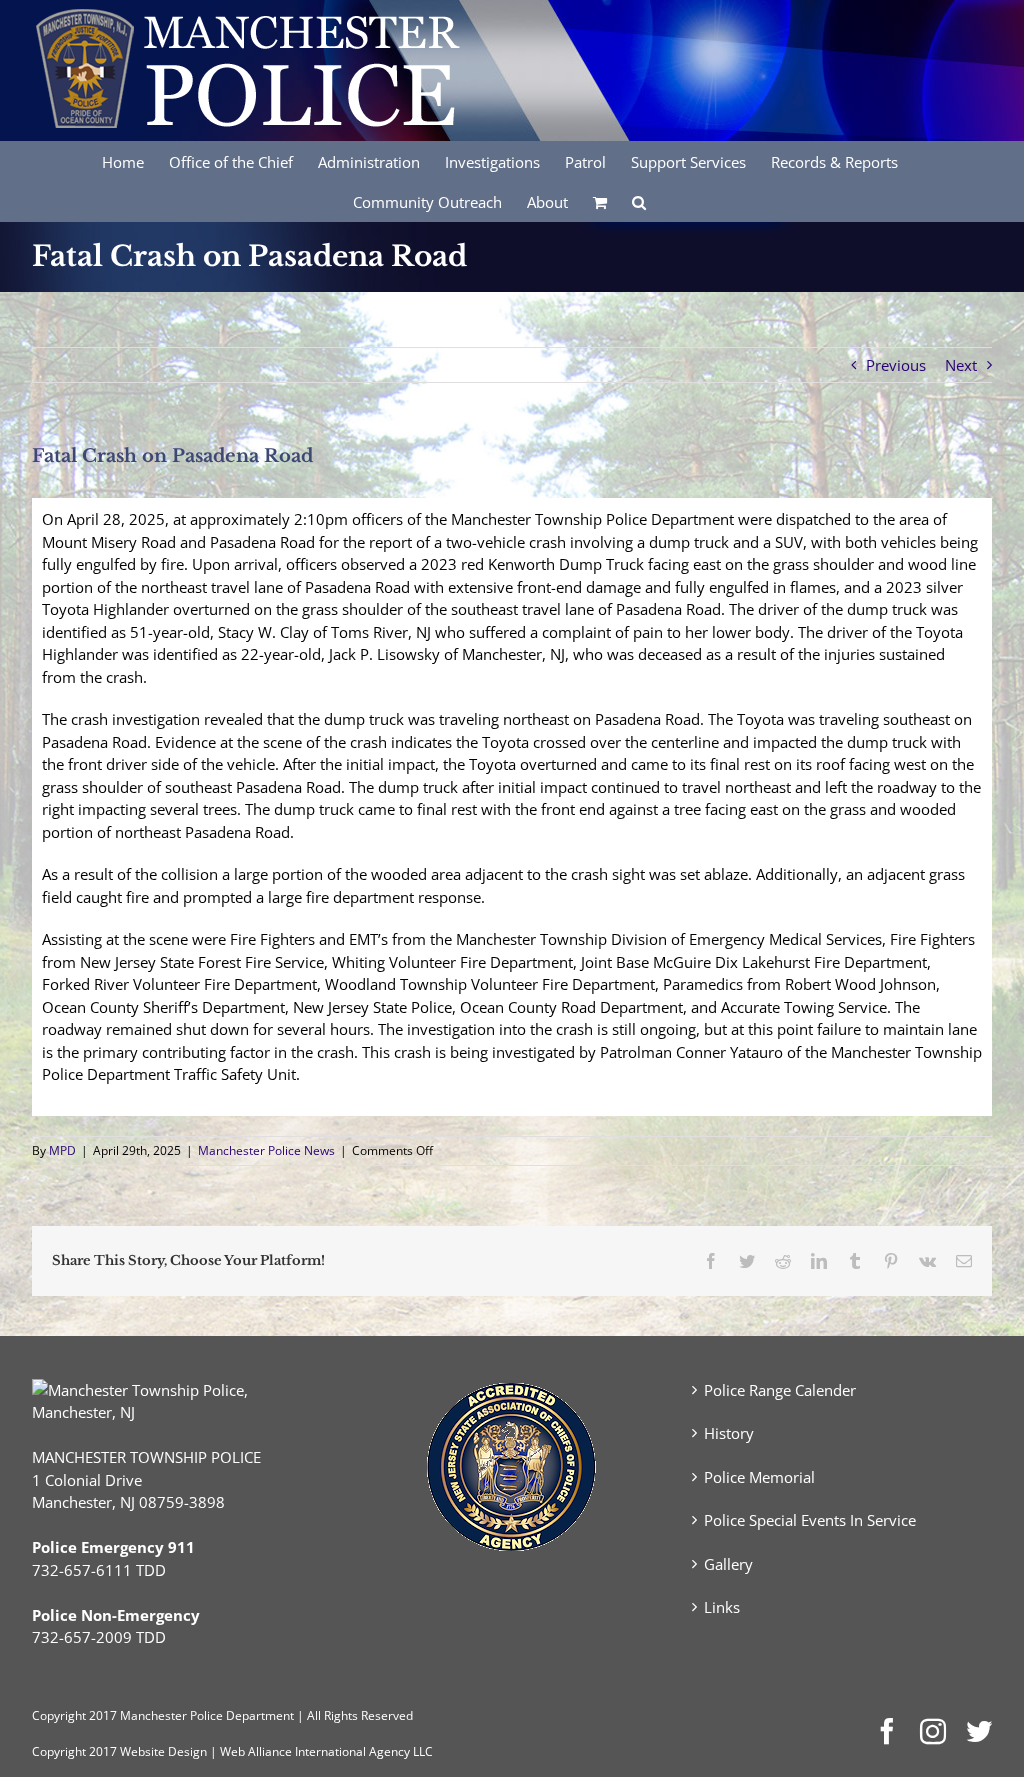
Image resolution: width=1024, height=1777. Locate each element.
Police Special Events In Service (810, 1520)
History (729, 1433)
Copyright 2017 (74, 1751)
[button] (639, 201)
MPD (62, 1150)
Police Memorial (759, 1477)
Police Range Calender (780, 1390)
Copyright (59, 1715)
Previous (896, 365)
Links (722, 1607)
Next (961, 365)
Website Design (163, 1751)
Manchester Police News (266, 1150)
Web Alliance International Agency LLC (326, 1751)
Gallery (728, 1564)
